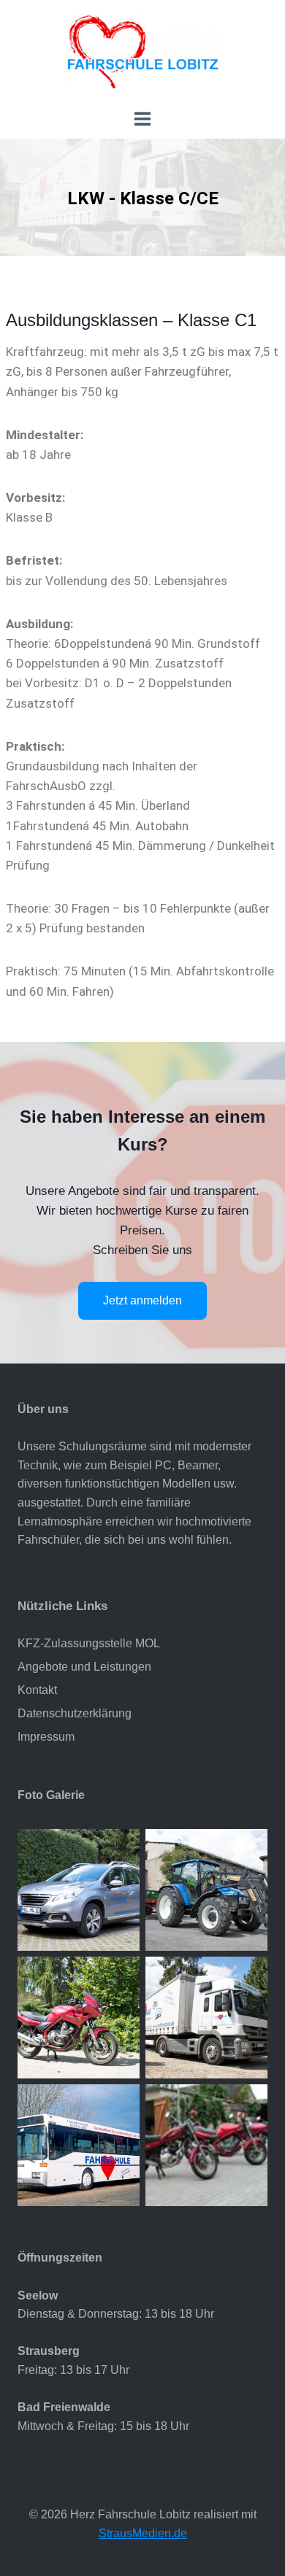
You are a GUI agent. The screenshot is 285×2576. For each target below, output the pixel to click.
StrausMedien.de (143, 2533)
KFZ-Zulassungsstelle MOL (89, 1643)
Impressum (46, 1737)
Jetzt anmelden (142, 1300)
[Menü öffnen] (143, 122)
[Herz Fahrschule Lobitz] (142, 53)
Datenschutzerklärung (75, 1713)
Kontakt (37, 1690)
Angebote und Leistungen (84, 1667)
